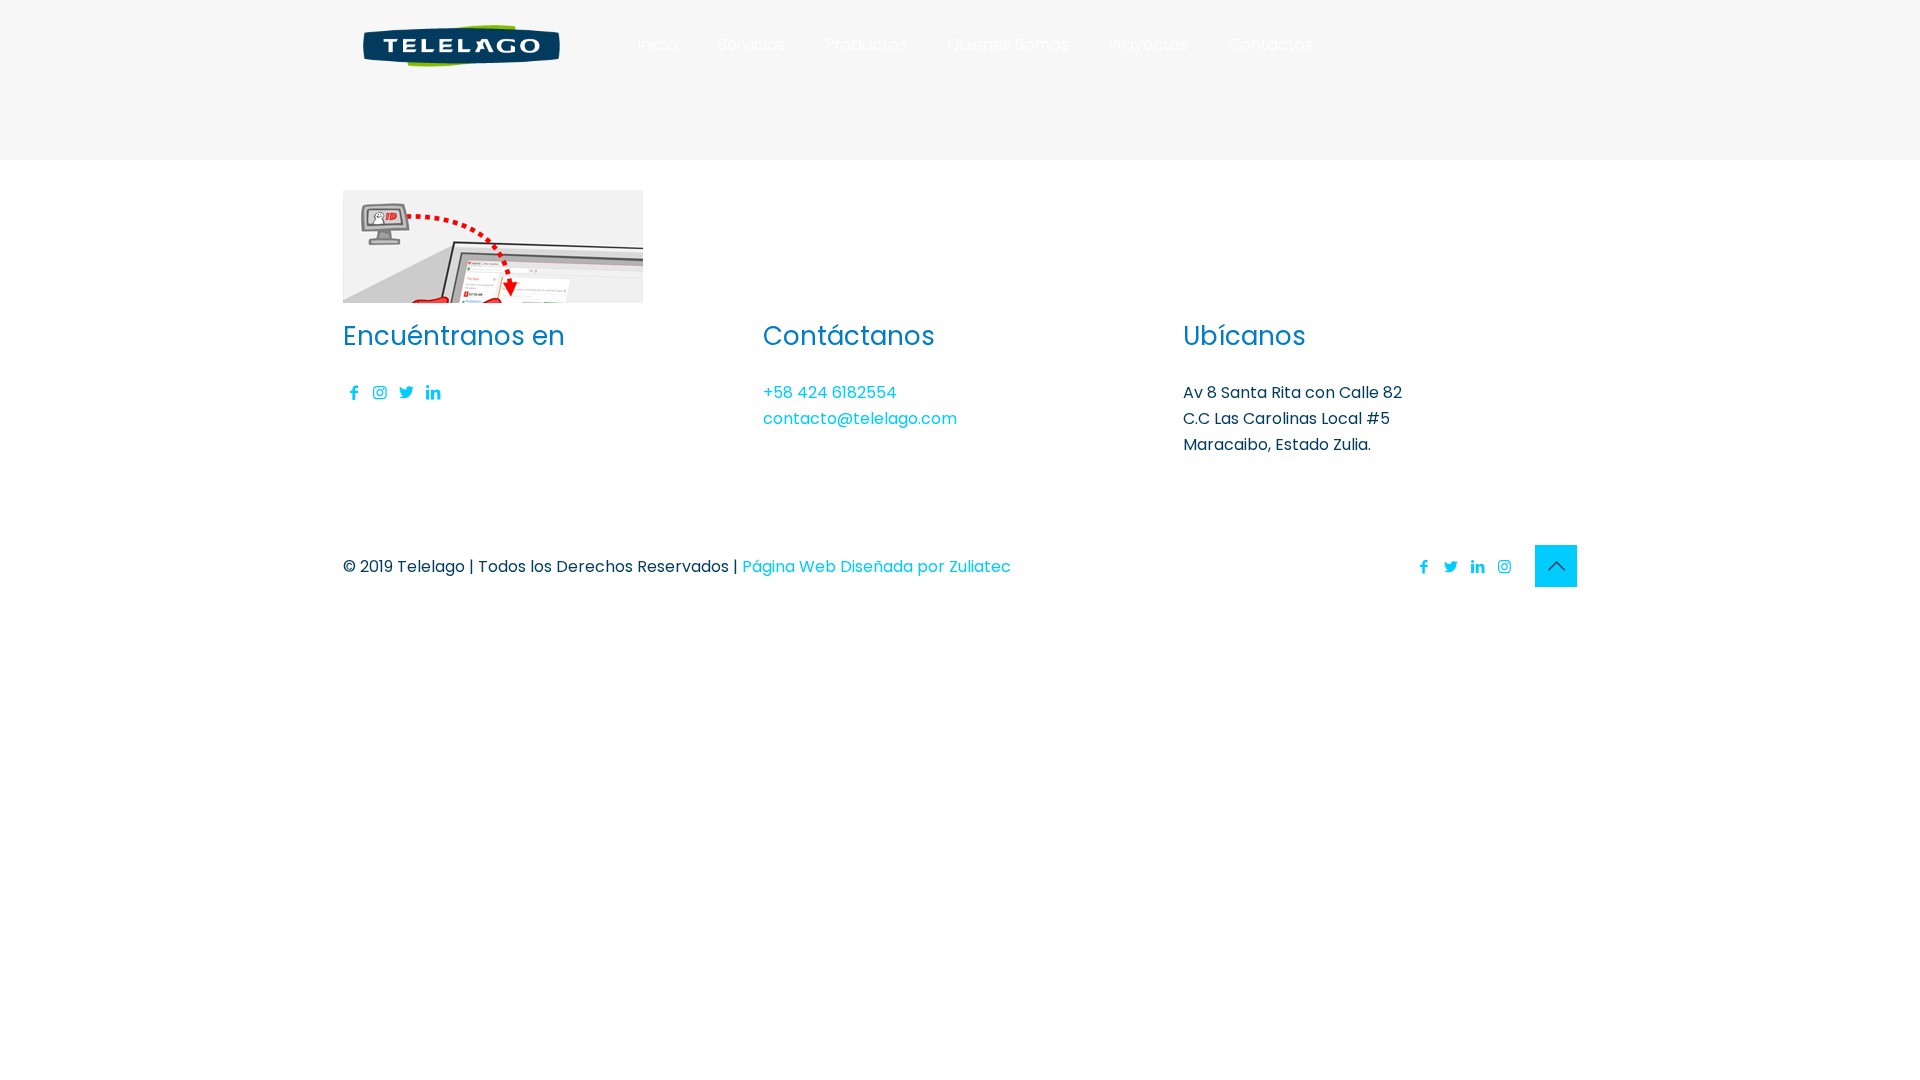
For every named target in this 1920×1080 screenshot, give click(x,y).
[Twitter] (1450, 566)
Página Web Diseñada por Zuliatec (876, 566)
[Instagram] (1504, 566)
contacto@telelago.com (860, 418)
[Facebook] (1423, 566)
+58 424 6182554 (830, 392)
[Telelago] (462, 45)
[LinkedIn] (1477, 566)
